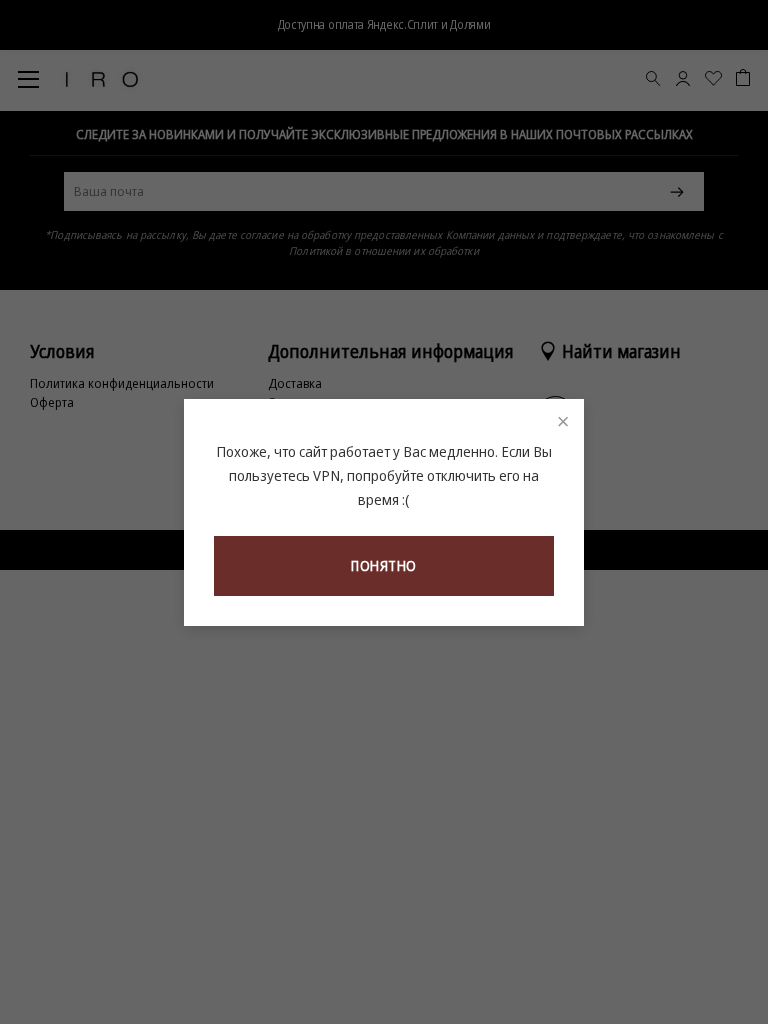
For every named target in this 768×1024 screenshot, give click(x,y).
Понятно (384, 565)
